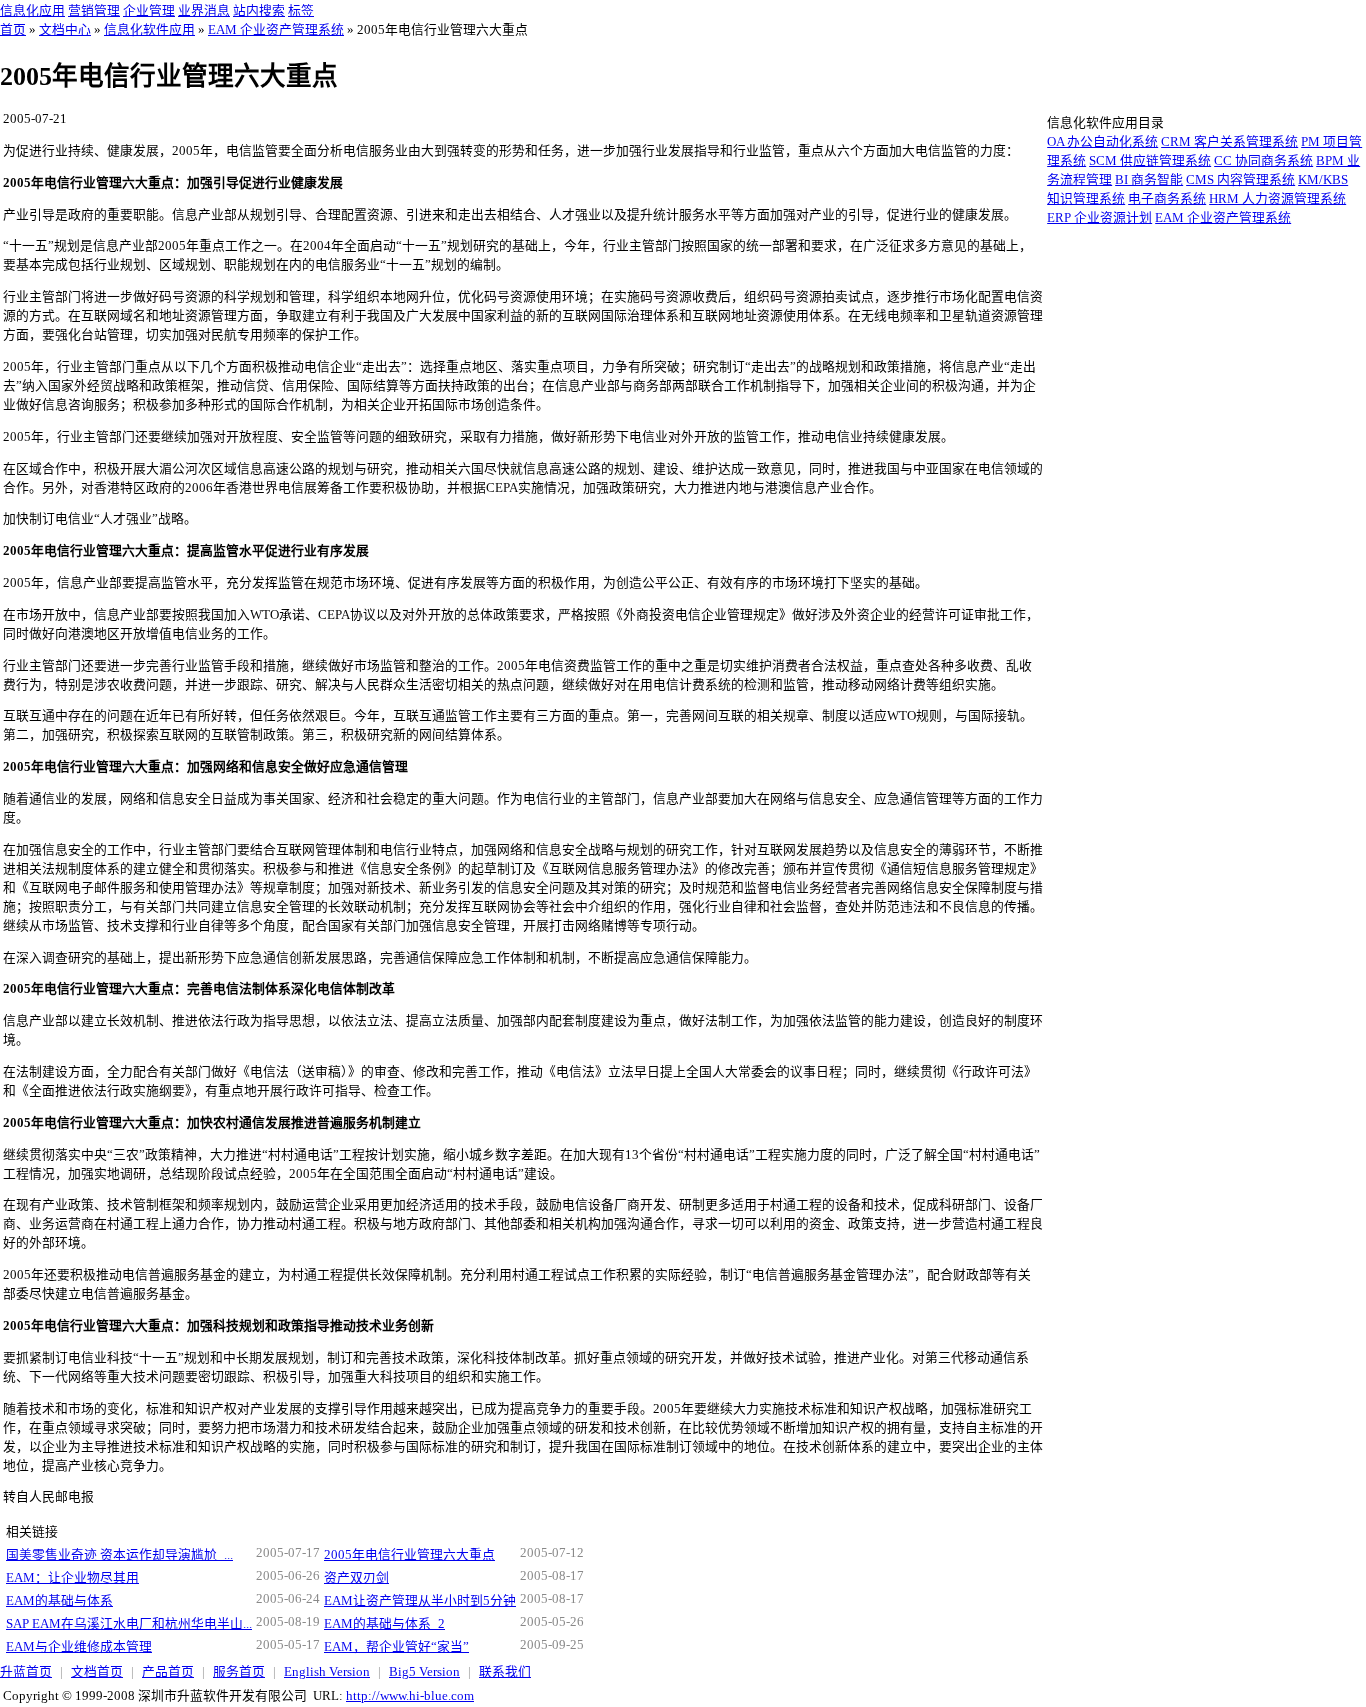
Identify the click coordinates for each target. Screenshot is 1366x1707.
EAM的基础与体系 (59, 1601)
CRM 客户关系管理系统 (1229, 142)
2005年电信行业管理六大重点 (409, 1555)
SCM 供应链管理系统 (1150, 161)
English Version (327, 1672)
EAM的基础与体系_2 (384, 1624)
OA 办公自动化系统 (1102, 142)
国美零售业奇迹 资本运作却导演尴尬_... (119, 1555)
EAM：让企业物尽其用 (72, 1578)
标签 (301, 11)
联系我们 (505, 1672)
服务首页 (239, 1672)
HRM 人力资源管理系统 (1277, 199)
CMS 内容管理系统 (1240, 180)
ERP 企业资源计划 (1099, 218)
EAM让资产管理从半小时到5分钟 (420, 1601)
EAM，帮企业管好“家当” (396, 1647)
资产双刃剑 (356, 1578)
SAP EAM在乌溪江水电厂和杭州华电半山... (129, 1624)
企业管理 (149, 11)
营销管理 (94, 11)
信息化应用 (32, 11)
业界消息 (204, 11)
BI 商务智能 (1149, 180)
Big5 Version (424, 1672)
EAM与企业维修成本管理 (79, 1647)
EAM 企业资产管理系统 (276, 30)
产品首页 (168, 1672)
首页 (13, 30)
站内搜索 (259, 11)
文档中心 (65, 30)
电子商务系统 (1167, 199)
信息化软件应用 (149, 30)
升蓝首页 (26, 1672)
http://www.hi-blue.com (410, 1696)
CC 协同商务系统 (1263, 161)
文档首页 (97, 1672)
